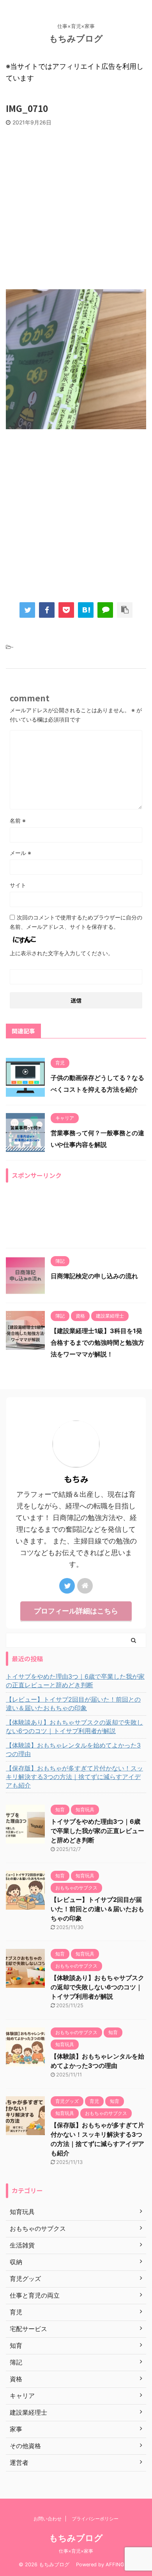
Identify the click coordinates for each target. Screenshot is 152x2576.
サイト (18, 885)
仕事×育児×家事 (76, 2551)
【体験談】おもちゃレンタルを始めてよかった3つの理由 (73, 1749)
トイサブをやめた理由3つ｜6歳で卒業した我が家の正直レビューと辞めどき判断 (75, 1681)
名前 (18, 821)
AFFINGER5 (120, 2565)
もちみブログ (80, 38)
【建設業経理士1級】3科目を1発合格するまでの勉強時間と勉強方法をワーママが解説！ (97, 1342)
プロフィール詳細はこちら (76, 1611)
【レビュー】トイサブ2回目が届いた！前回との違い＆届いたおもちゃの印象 (73, 1704)
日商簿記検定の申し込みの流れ (94, 1276)
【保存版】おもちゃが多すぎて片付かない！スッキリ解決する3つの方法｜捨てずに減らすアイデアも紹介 (74, 1777)
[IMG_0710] (86, 610)
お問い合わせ (48, 2519)
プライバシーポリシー (95, 2519)
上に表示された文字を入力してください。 (62, 953)
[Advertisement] (76, 206)
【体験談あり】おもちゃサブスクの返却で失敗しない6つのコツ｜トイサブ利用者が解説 (74, 1727)
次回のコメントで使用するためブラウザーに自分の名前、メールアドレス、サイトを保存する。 (76, 922)
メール (20, 853)
